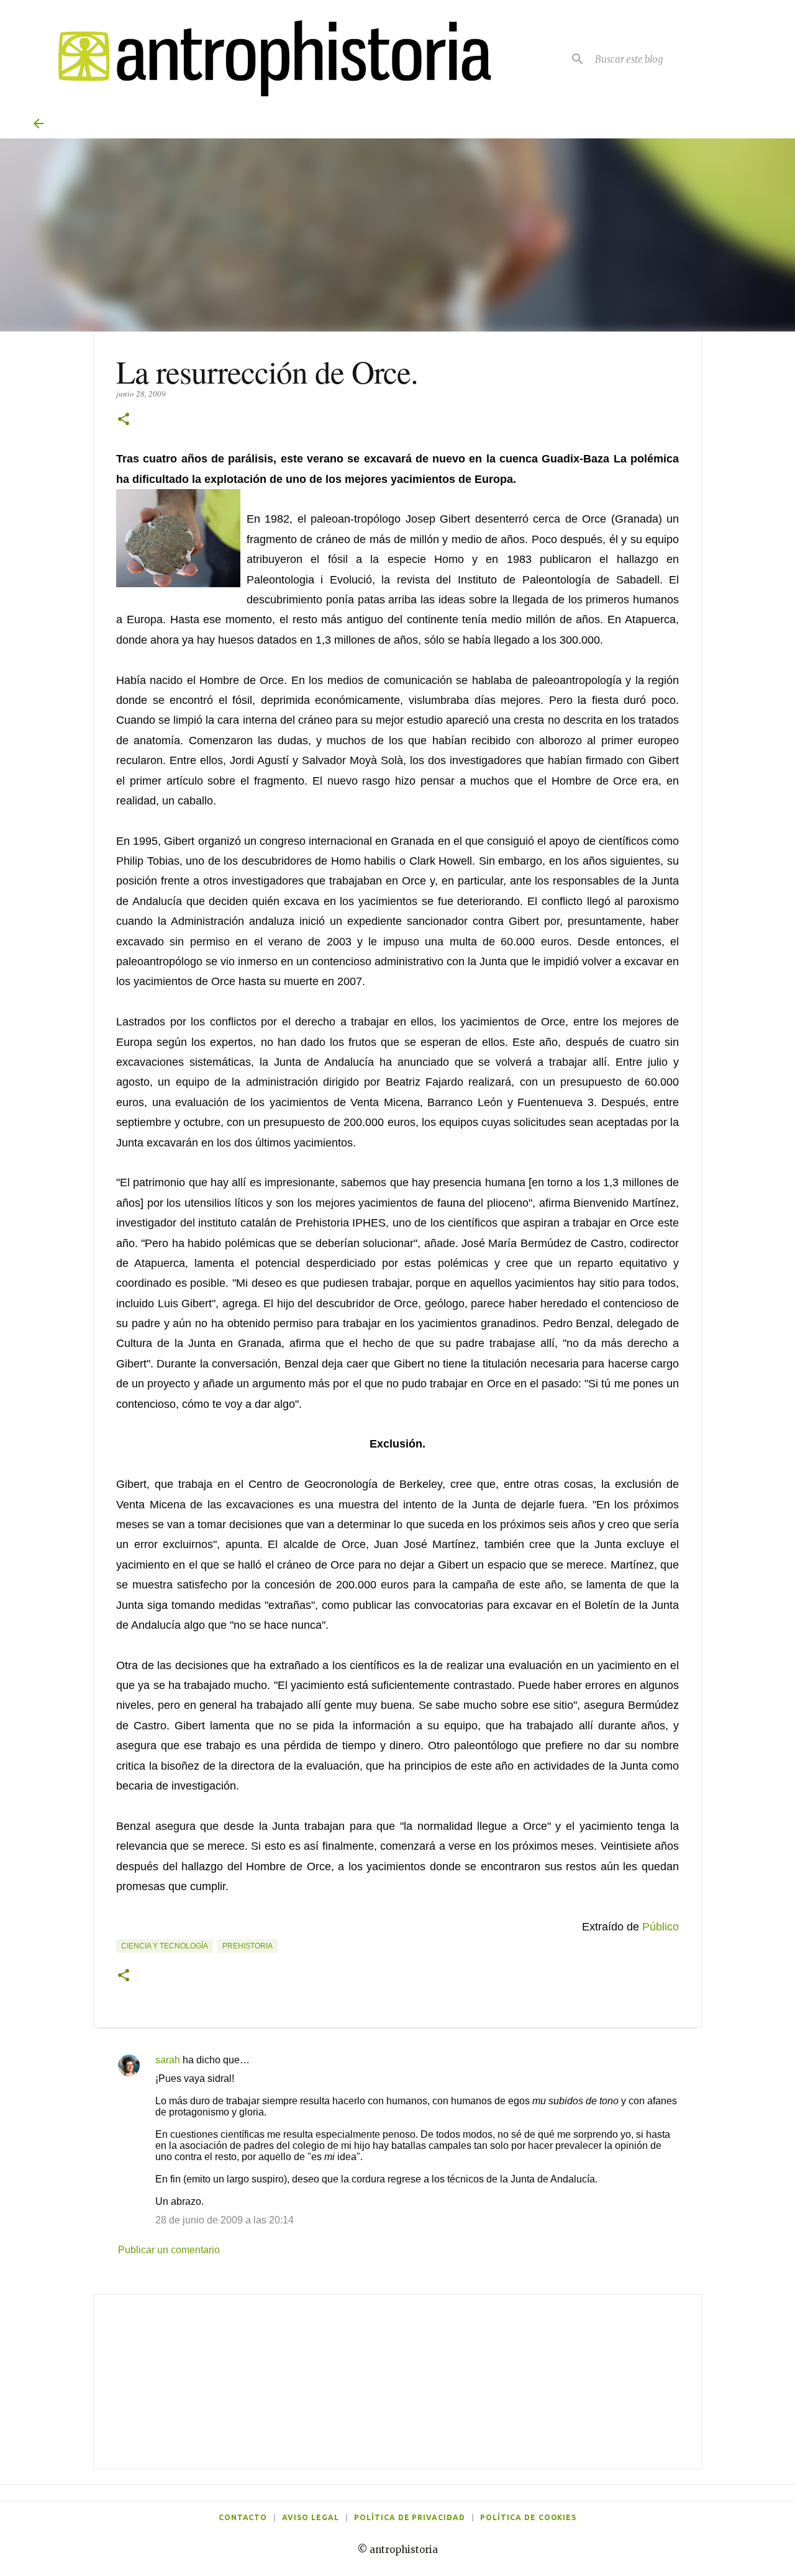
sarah (168, 2060)
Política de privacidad (410, 2517)
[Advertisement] (397, 2382)
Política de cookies (528, 2517)
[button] (124, 420)
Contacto (243, 2517)
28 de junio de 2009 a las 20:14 (225, 2220)
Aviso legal (311, 2517)
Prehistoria (248, 1946)
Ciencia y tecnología (165, 1946)
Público (661, 1927)
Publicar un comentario (169, 2250)
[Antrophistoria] (267, 59)
